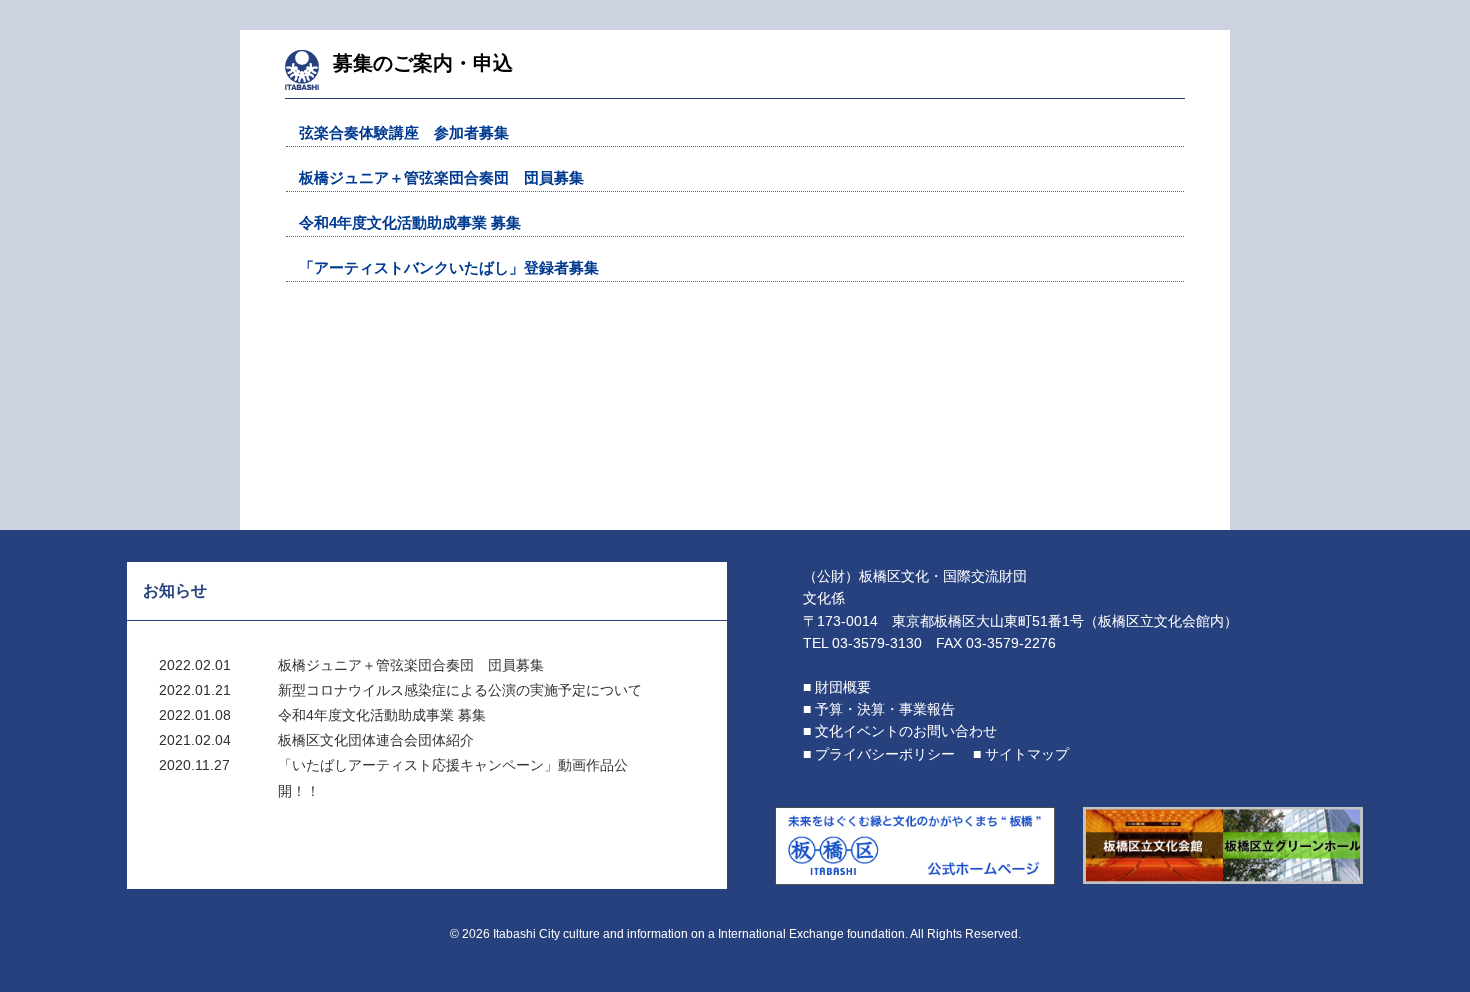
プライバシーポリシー (885, 754)
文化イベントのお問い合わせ (906, 731)
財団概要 (843, 687)
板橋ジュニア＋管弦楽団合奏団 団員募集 (441, 177)
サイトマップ (1027, 754)
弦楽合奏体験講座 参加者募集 (404, 132)
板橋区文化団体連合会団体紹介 (376, 740)
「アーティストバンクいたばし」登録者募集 (449, 267)
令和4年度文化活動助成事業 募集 (410, 222)
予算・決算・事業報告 (885, 709)
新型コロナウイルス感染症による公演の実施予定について (460, 690)
